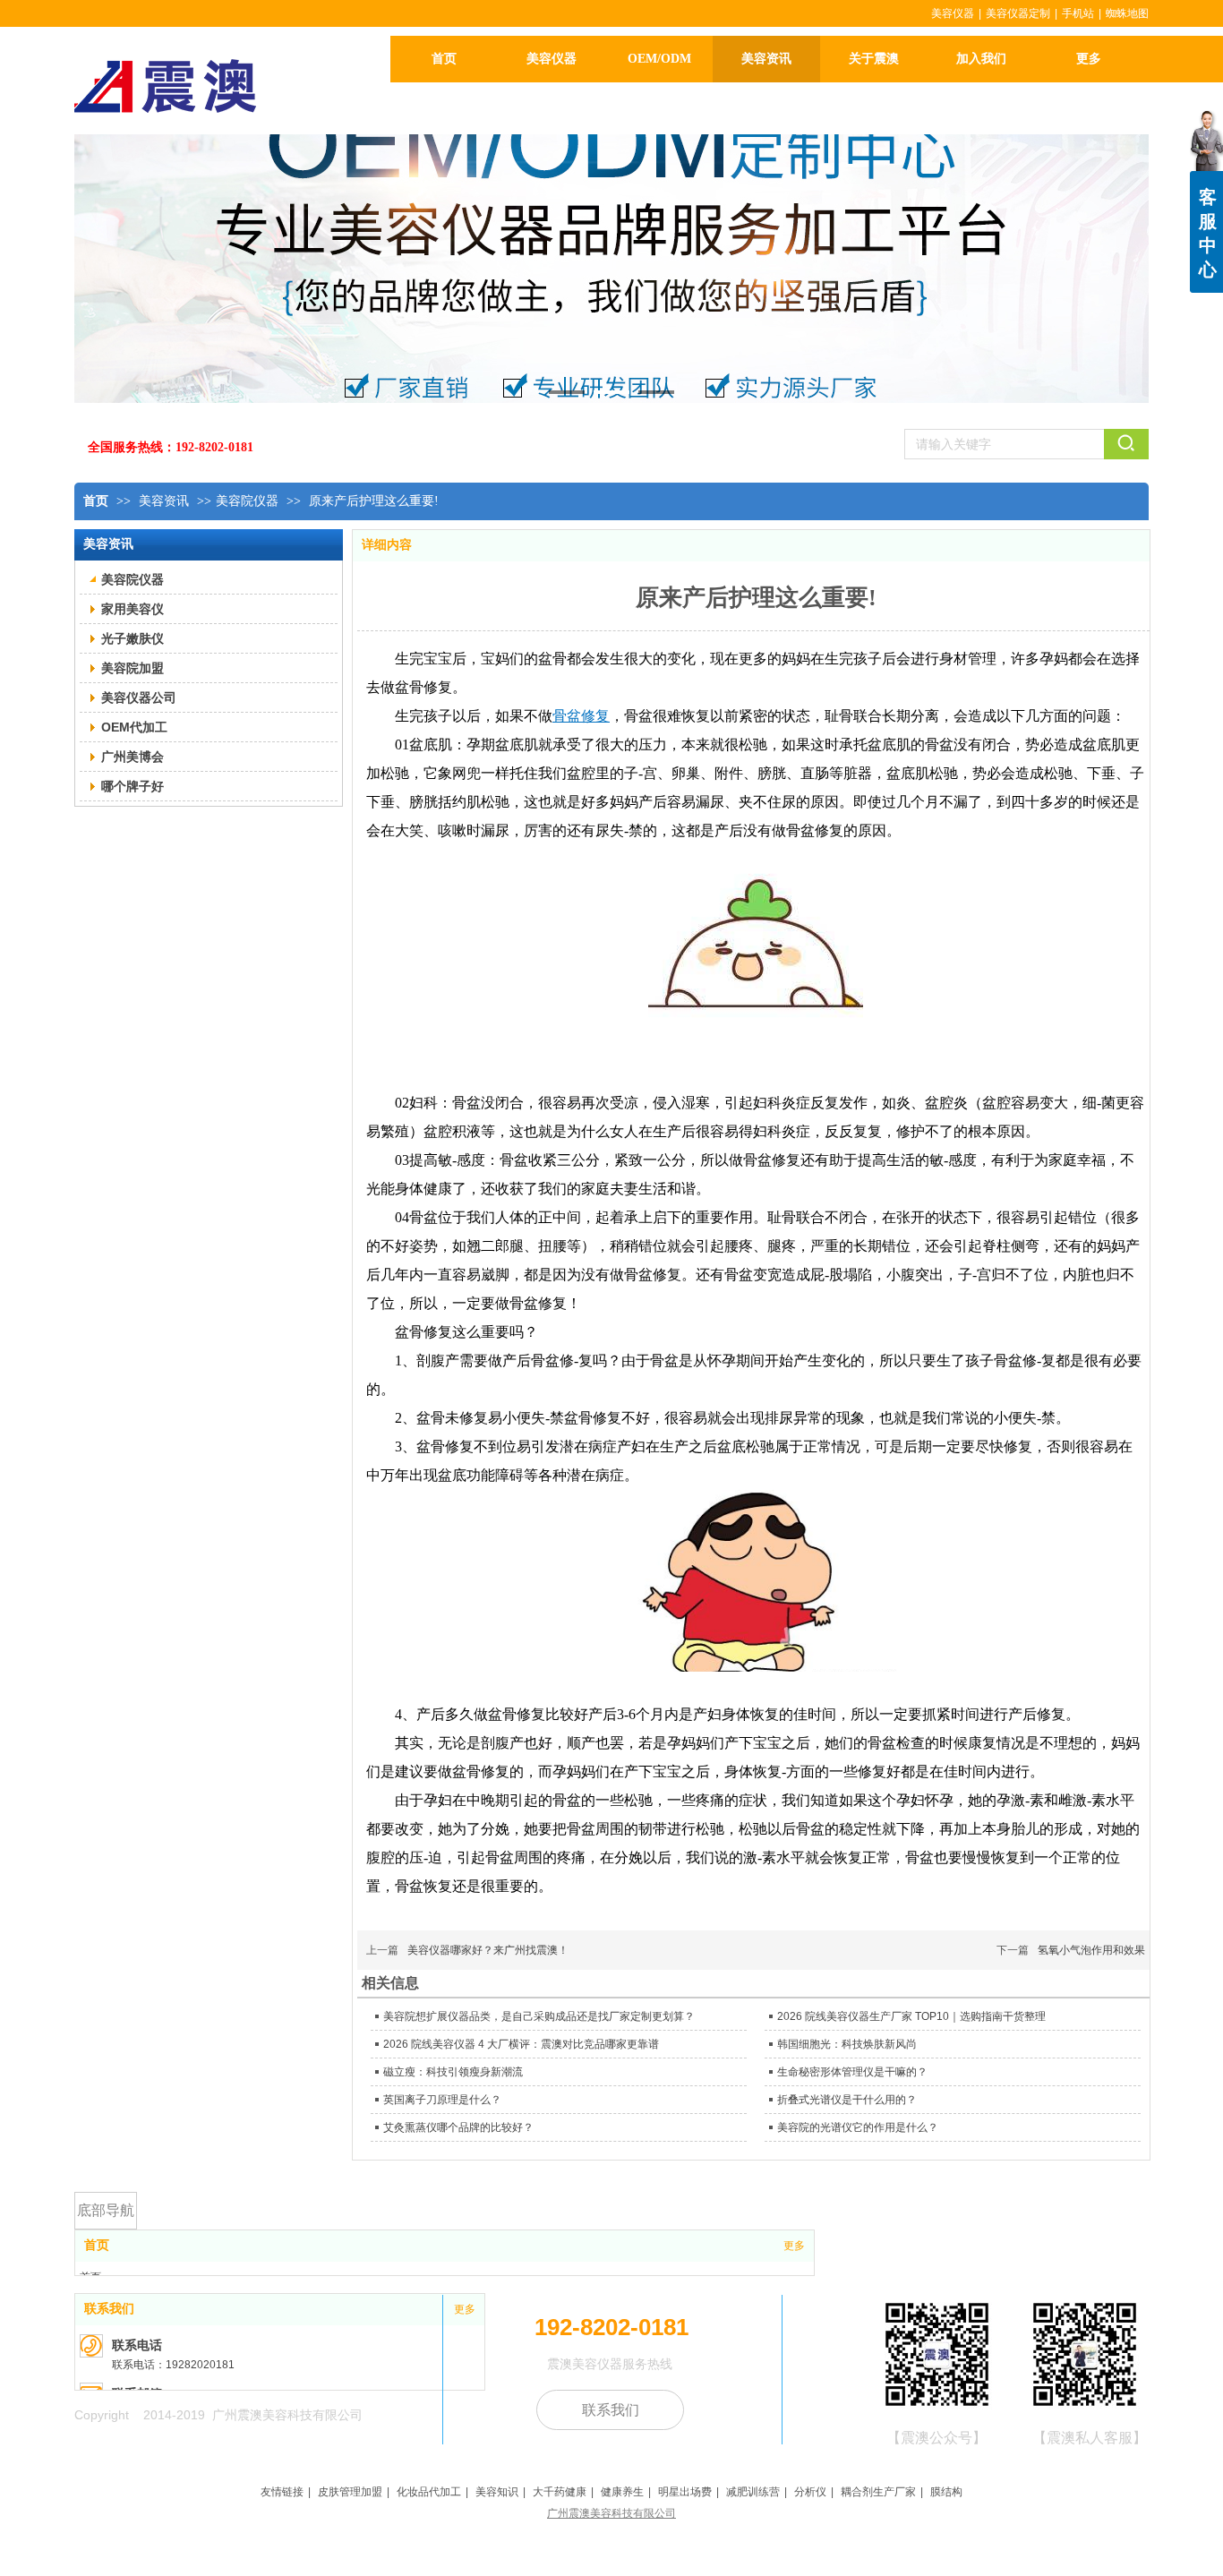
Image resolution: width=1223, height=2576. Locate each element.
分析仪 (810, 2492)
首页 (96, 501)
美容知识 (497, 2492)
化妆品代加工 (429, 2492)
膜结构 (946, 2492)
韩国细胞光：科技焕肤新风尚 (847, 2044)
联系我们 (109, 2309)
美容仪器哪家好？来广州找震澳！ (488, 1950)
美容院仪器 (247, 501)
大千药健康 (560, 2492)
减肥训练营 (753, 2492)
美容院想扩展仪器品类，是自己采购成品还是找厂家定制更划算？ (539, 2016)
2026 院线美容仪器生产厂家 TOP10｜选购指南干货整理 (911, 2016)
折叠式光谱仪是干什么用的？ (847, 2100)
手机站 (1078, 13)
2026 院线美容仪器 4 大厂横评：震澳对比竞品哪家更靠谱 (521, 2044)
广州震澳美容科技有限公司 (611, 2513)
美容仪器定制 (1018, 13)
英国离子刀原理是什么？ (442, 2100)
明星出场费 (685, 2492)
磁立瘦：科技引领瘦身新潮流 (453, 2072)
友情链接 (282, 2492)
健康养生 (622, 2492)
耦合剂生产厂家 (878, 2492)
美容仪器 (953, 13)
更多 (794, 2246)
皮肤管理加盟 (350, 2492)
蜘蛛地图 (1127, 13)
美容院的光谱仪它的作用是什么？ (858, 2127)
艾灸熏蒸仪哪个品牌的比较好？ (458, 2127)
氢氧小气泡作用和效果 (1091, 1950)
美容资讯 (166, 501)
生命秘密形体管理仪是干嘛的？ (852, 2072)
